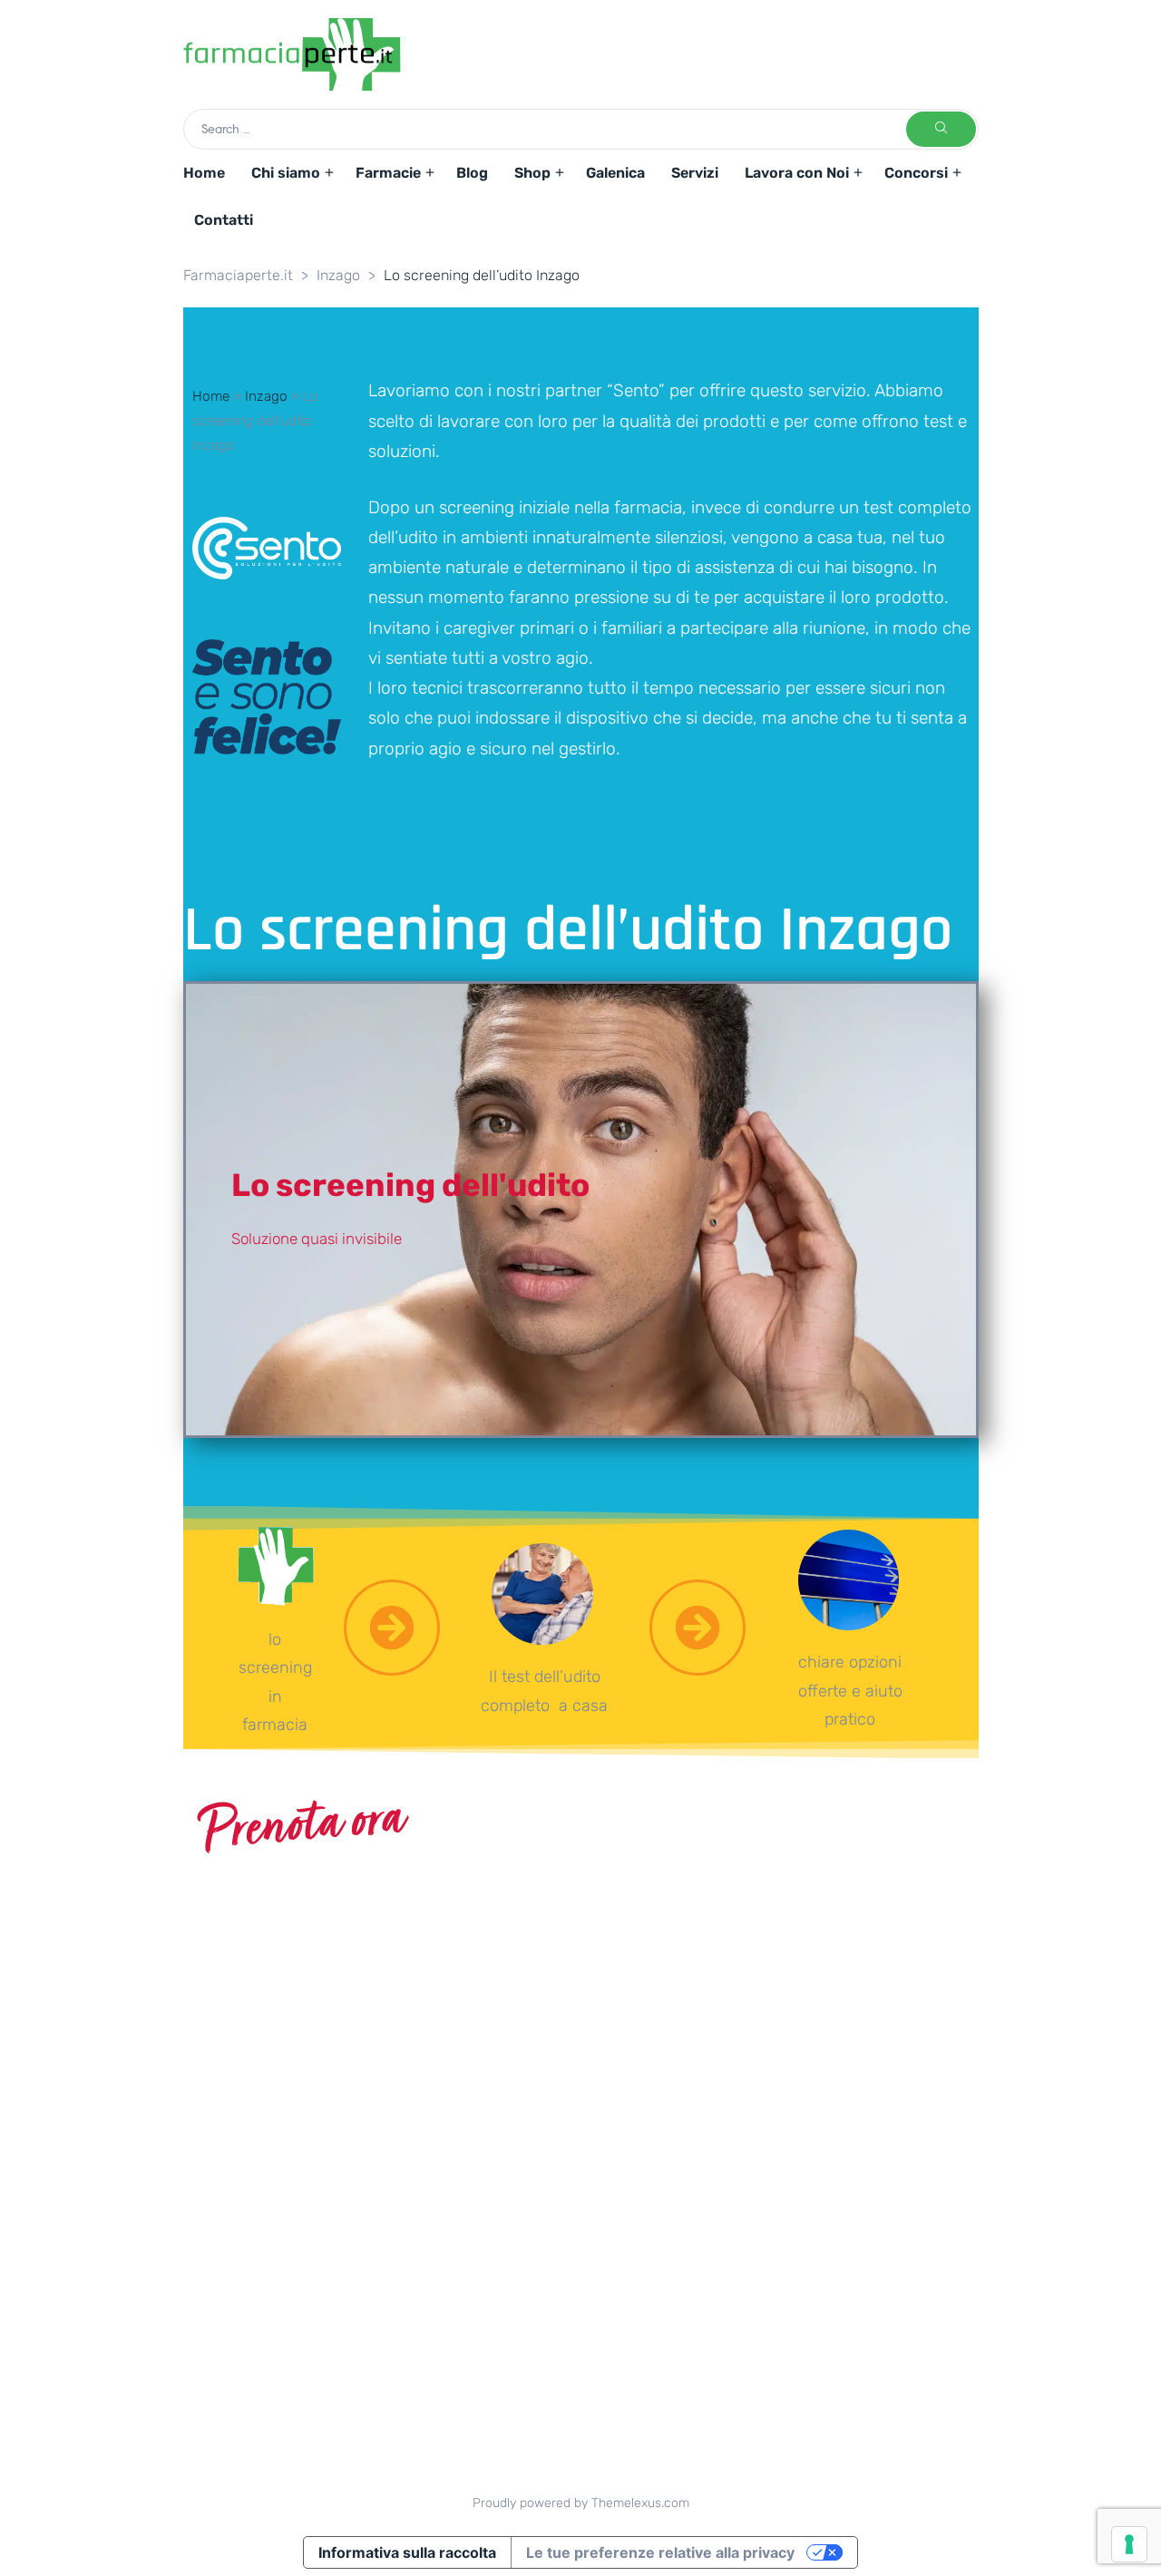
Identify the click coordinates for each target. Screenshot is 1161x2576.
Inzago (266, 396)
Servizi (695, 173)
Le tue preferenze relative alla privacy (660, 2552)
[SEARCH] (941, 129)
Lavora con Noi (797, 173)
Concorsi (916, 173)
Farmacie (388, 173)
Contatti (224, 220)
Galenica (615, 173)
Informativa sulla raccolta (407, 2552)
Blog (472, 173)
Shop (532, 173)
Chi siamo (286, 173)
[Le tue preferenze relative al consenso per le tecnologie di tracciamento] (1129, 2544)
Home (204, 173)
